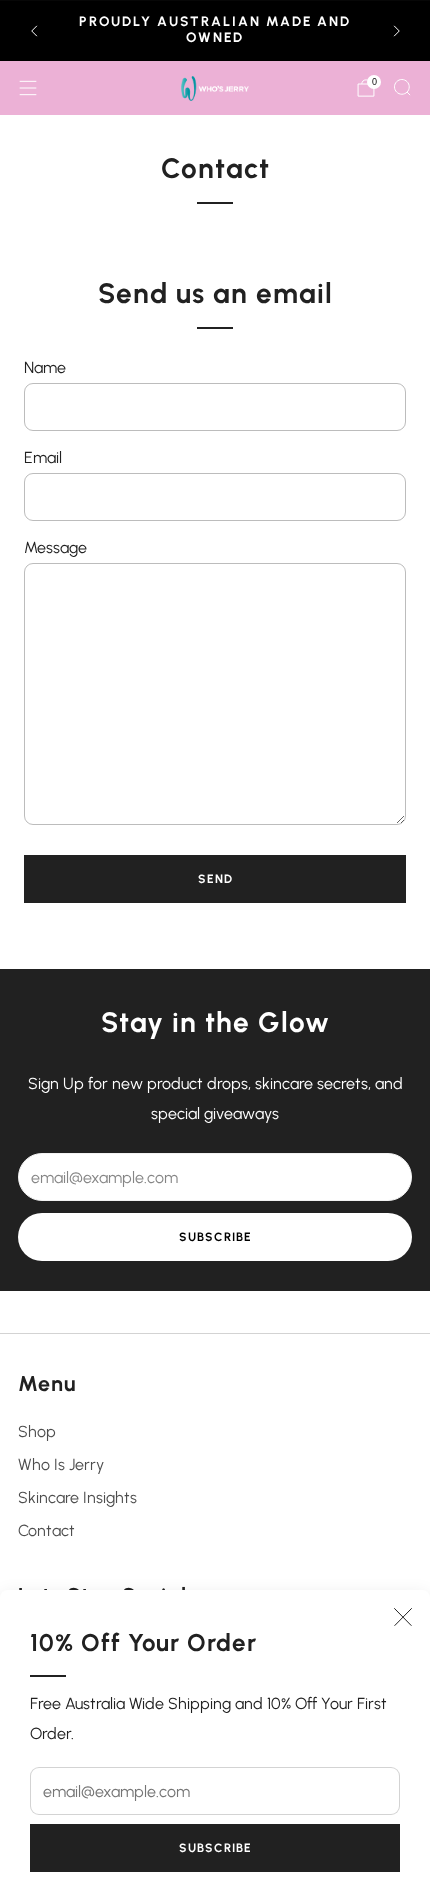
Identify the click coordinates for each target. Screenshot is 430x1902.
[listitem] (215, 31)
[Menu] (28, 88)
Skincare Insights (77, 1497)
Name (45, 367)
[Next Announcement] (397, 31)
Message (55, 547)
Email (43, 457)
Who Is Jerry (61, 1464)
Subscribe (215, 1848)
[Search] (402, 87)
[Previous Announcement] (34, 31)
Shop (37, 1431)
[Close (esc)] (403, 1617)
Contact (46, 1530)
